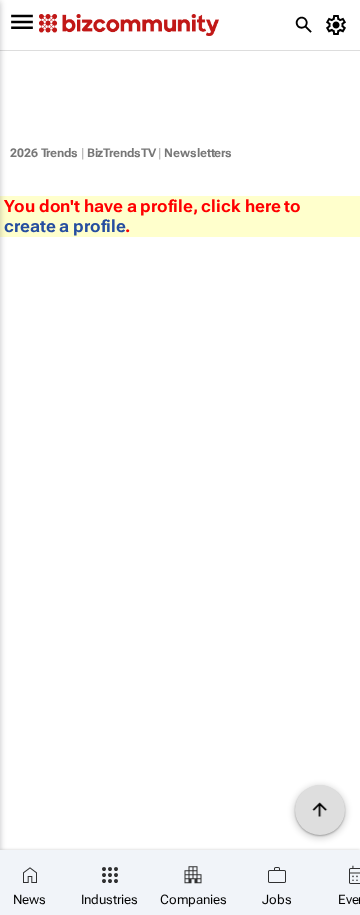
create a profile (64, 226)
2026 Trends (44, 153)
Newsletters (198, 153)
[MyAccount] (339, 25)
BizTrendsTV (121, 153)
